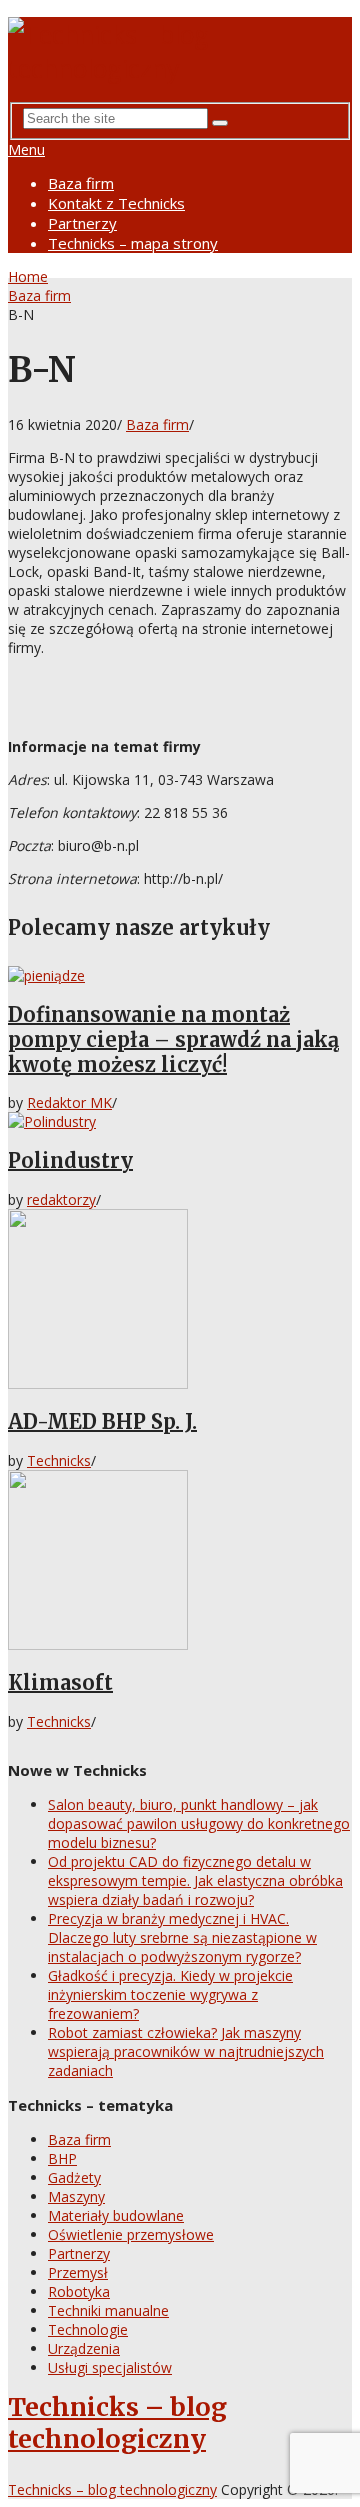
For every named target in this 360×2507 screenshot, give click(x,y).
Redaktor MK (69, 1102)
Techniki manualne (108, 2310)
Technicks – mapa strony (133, 243)
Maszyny (76, 2196)
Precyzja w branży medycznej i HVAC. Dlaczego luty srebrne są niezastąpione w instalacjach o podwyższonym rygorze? (182, 1937)
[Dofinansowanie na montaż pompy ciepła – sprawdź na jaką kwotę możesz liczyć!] (180, 975)
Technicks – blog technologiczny (117, 2423)
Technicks (59, 1460)
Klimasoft (60, 1682)
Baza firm (81, 183)
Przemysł (78, 2272)
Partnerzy (82, 223)
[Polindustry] (180, 1121)
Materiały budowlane (116, 2215)
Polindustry (70, 1160)
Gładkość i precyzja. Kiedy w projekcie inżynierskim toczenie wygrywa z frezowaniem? (170, 1994)
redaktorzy (61, 1199)
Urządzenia (84, 2348)
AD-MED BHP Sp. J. (102, 1421)
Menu (26, 149)
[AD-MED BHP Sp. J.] (180, 1301)
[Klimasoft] (180, 1562)
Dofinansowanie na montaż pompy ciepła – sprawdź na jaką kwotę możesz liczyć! (173, 1039)
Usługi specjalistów (110, 2367)
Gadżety (74, 2177)
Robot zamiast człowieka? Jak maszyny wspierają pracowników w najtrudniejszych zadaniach (186, 2051)
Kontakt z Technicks (116, 203)
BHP (62, 2158)
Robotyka (79, 2291)
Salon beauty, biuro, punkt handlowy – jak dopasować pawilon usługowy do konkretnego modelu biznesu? (199, 1823)
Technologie (88, 2329)
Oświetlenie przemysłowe (131, 2234)
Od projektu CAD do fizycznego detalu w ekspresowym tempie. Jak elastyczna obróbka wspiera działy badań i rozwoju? (195, 1880)
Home (28, 276)
